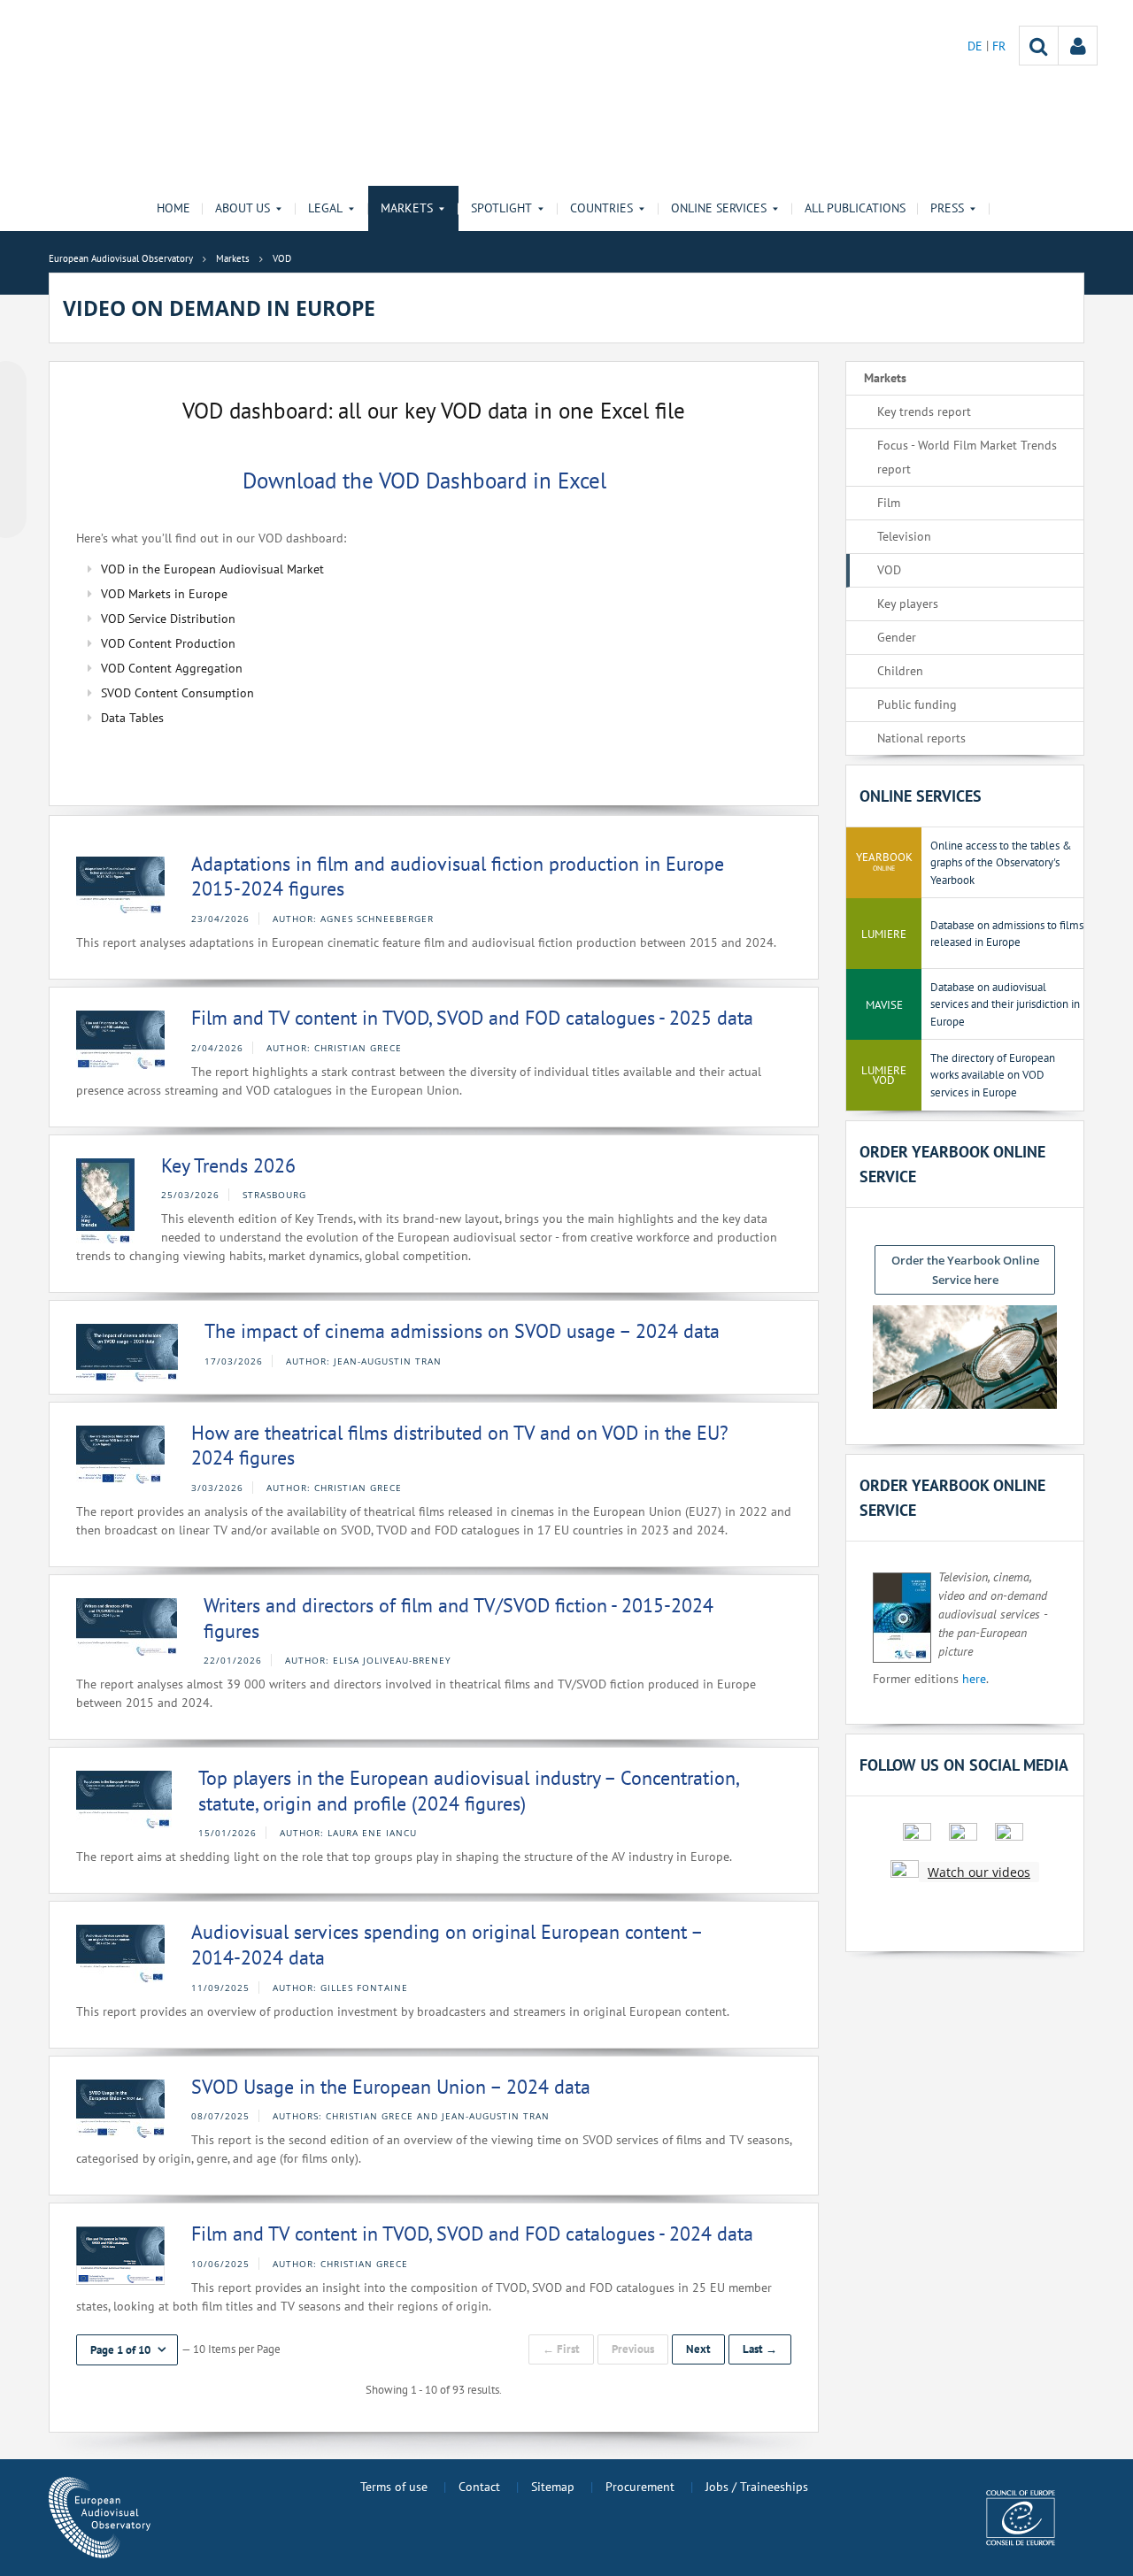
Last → (760, 2349)
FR (999, 46)
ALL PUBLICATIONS (855, 208)
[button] (127, 2350)
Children (900, 671)
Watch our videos (979, 1872)
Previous (633, 2349)
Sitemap (553, 2487)
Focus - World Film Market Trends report (967, 457)
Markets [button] (407, 208)
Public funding (917, 704)
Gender (897, 637)
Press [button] (947, 208)
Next (698, 2349)
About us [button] (243, 208)
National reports (921, 738)
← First (561, 2349)
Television (904, 536)
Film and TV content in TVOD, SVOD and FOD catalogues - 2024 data (472, 2234)
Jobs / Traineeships (757, 2487)
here (974, 1679)
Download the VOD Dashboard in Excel (431, 480)
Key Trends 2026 (228, 1165)
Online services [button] (719, 208)
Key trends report (924, 411)
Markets (885, 378)
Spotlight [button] (501, 208)
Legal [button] (325, 208)
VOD (889, 570)
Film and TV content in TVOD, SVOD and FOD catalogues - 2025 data (472, 1018)
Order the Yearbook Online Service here (965, 1270)
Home (173, 208)
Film (889, 503)
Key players (908, 604)
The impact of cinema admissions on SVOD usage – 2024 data (462, 1331)
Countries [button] (601, 208)
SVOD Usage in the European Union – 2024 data (391, 2087)
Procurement (640, 2487)
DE (977, 46)
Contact (479, 2487)
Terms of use (394, 2487)
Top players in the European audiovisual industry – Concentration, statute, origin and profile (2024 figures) (468, 1791)
